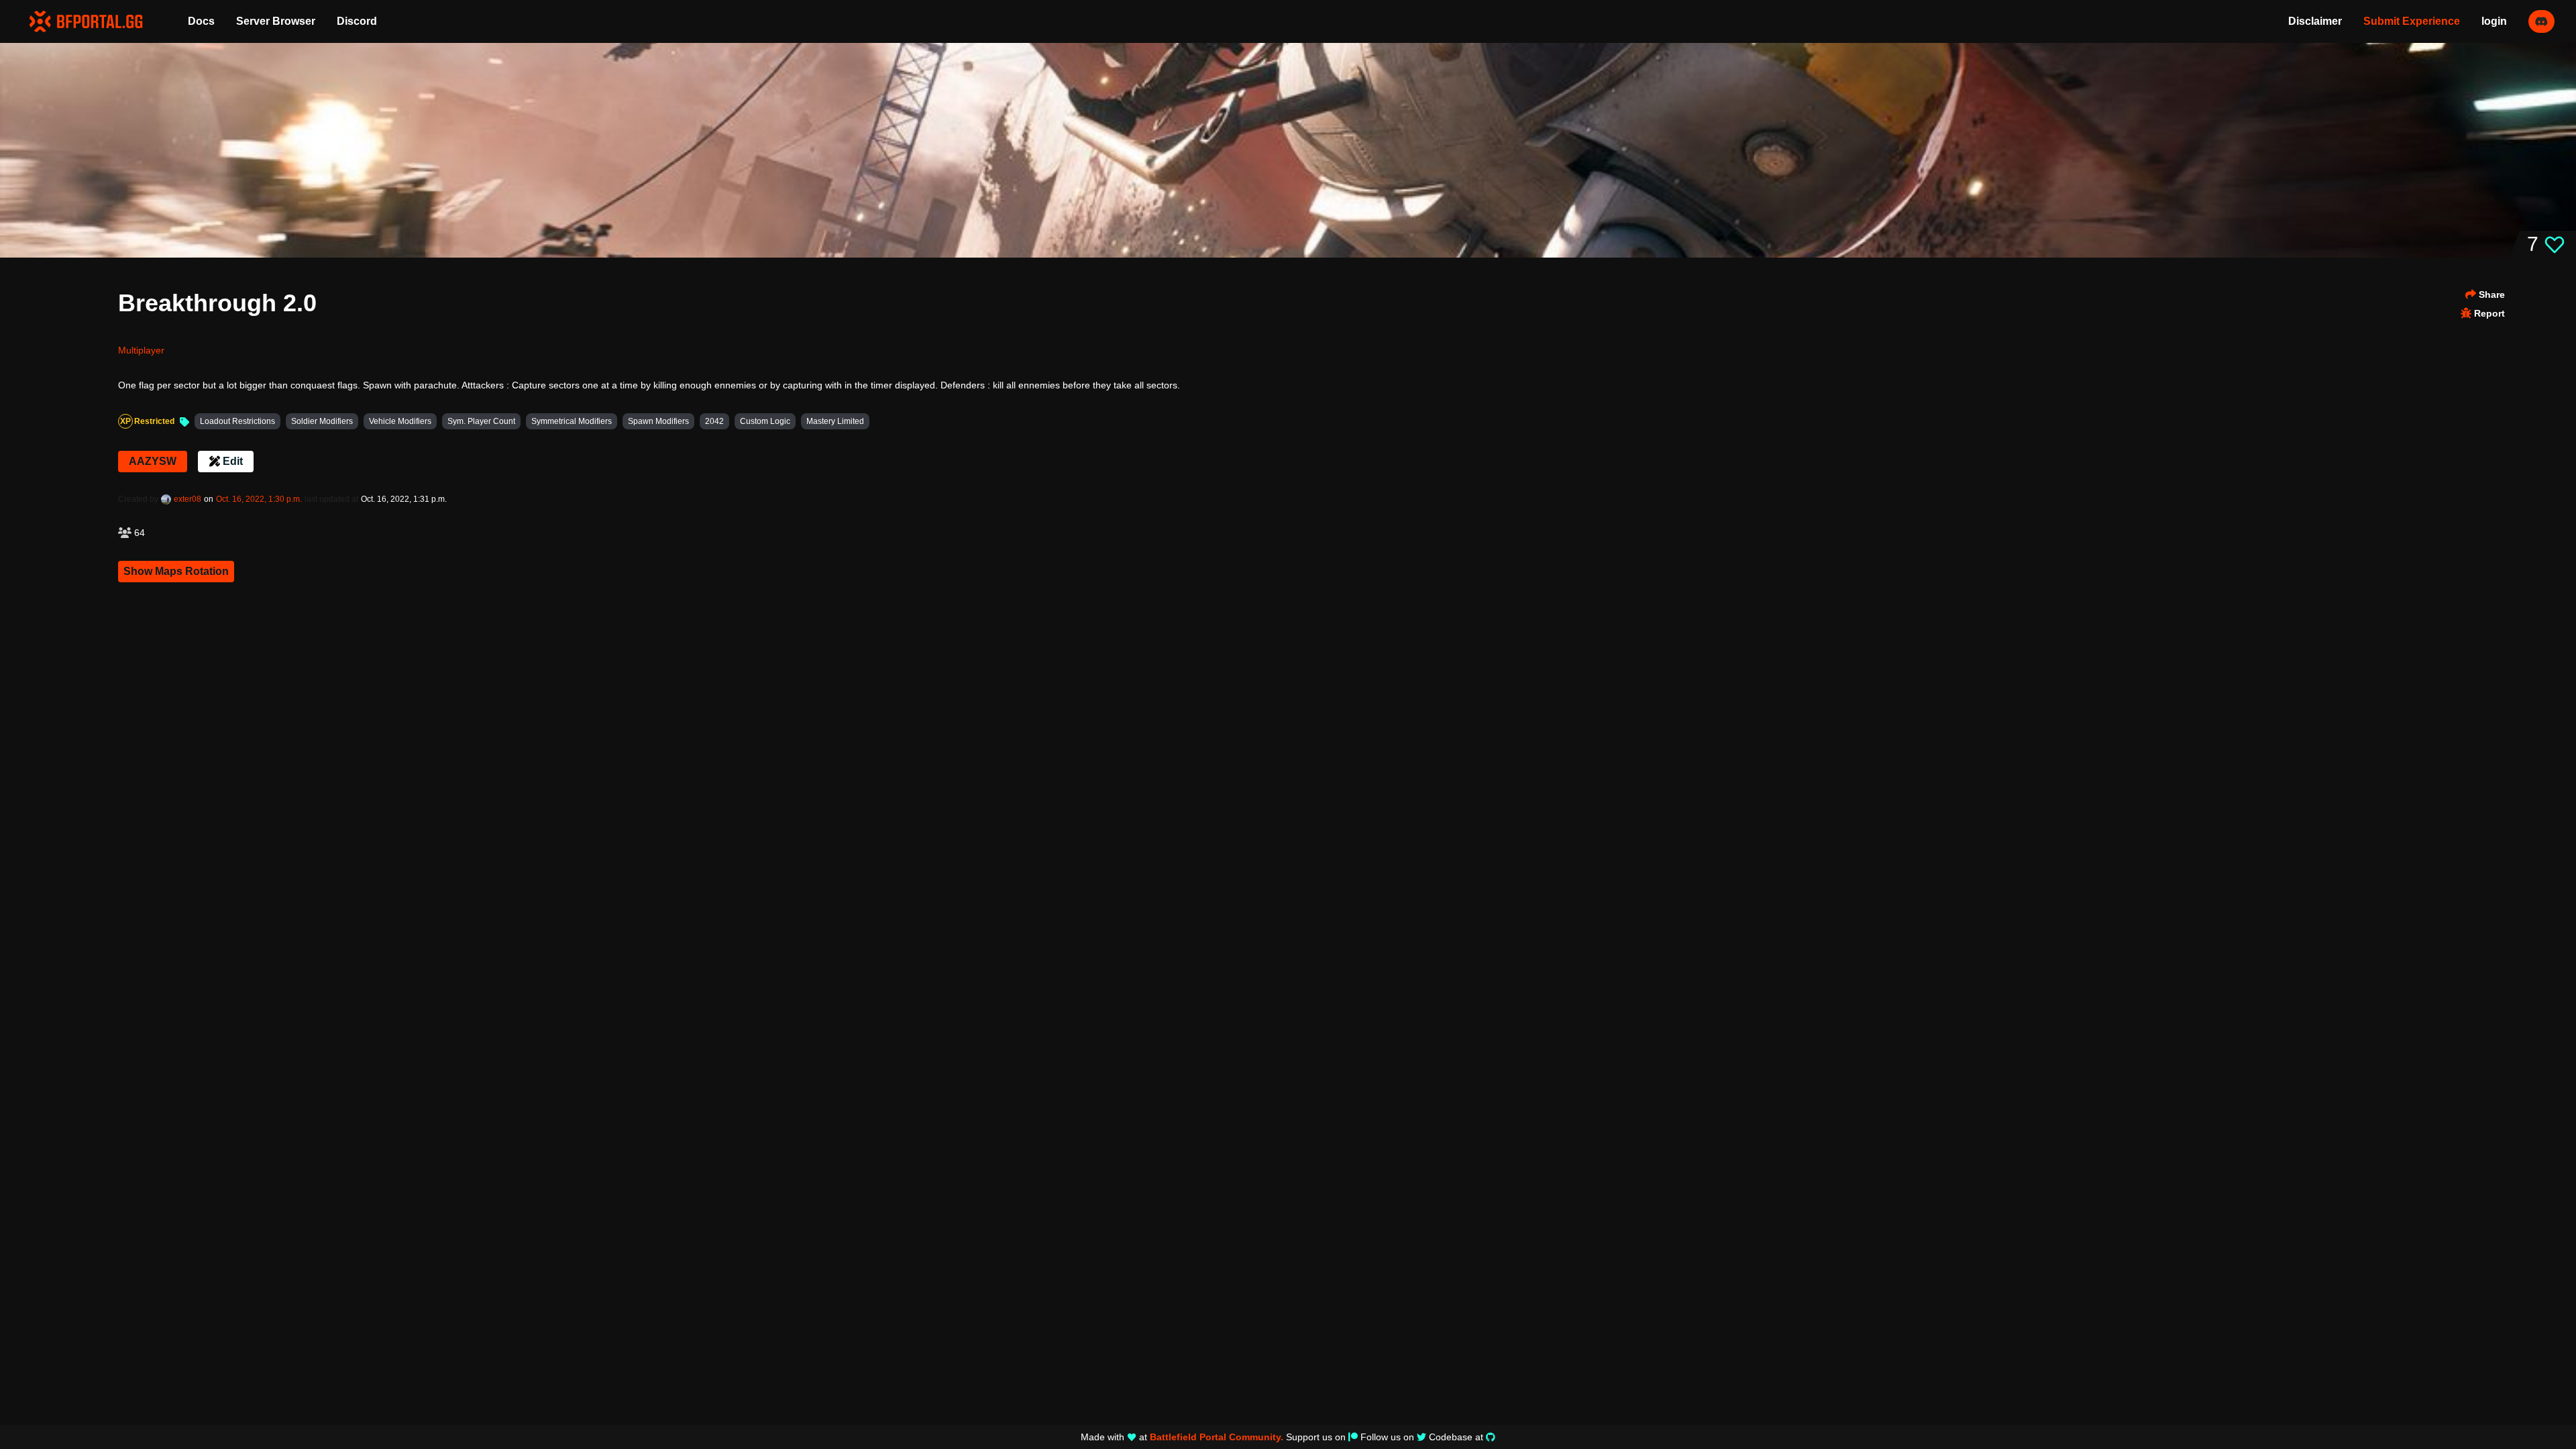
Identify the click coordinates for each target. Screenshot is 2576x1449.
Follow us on (1387, 1437)
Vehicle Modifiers (400, 421)
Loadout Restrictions (237, 421)
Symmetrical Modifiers (572, 421)
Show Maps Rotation (176, 571)
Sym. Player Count (481, 421)
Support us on (1316, 1437)
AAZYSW (153, 461)
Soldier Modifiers (322, 421)
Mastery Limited (835, 421)
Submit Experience (2412, 21)
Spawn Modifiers (658, 421)
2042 (714, 421)
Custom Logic (765, 421)
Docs (201, 21)
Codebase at (1456, 1437)
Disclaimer (2315, 21)
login (2494, 21)
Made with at (1182, 1437)
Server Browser (276, 21)
